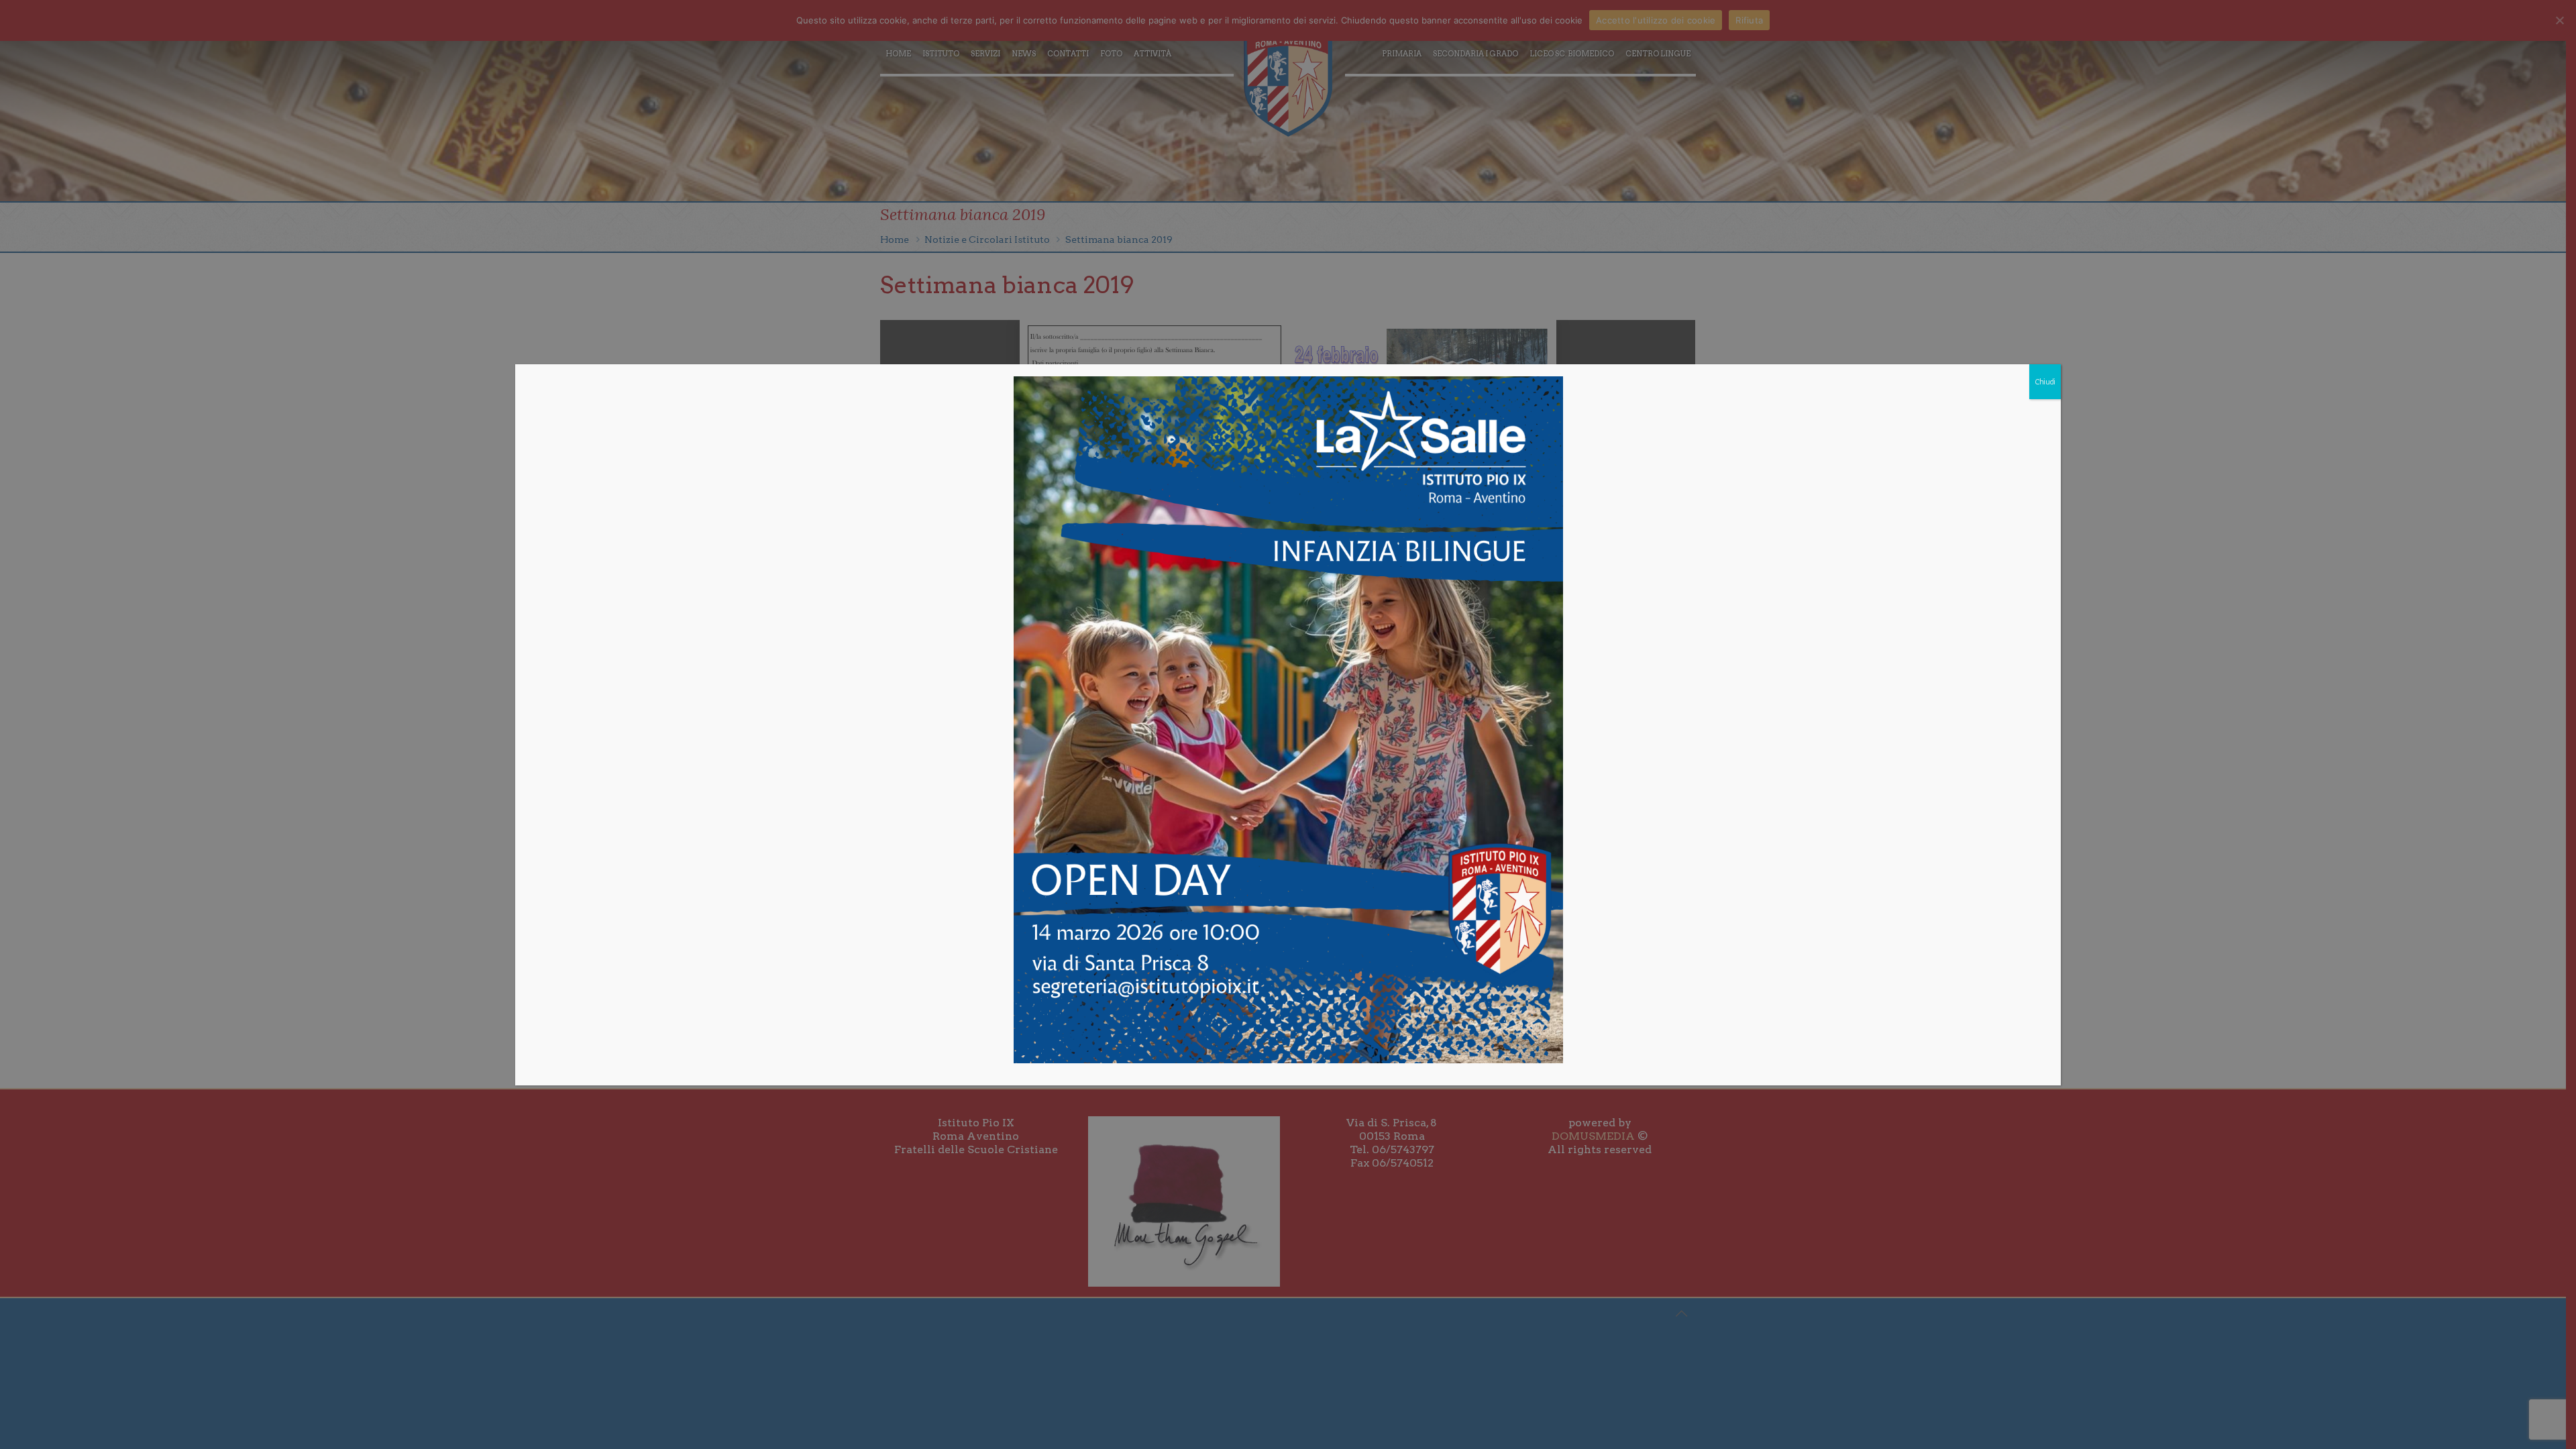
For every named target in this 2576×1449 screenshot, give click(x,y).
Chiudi (2045, 382)
